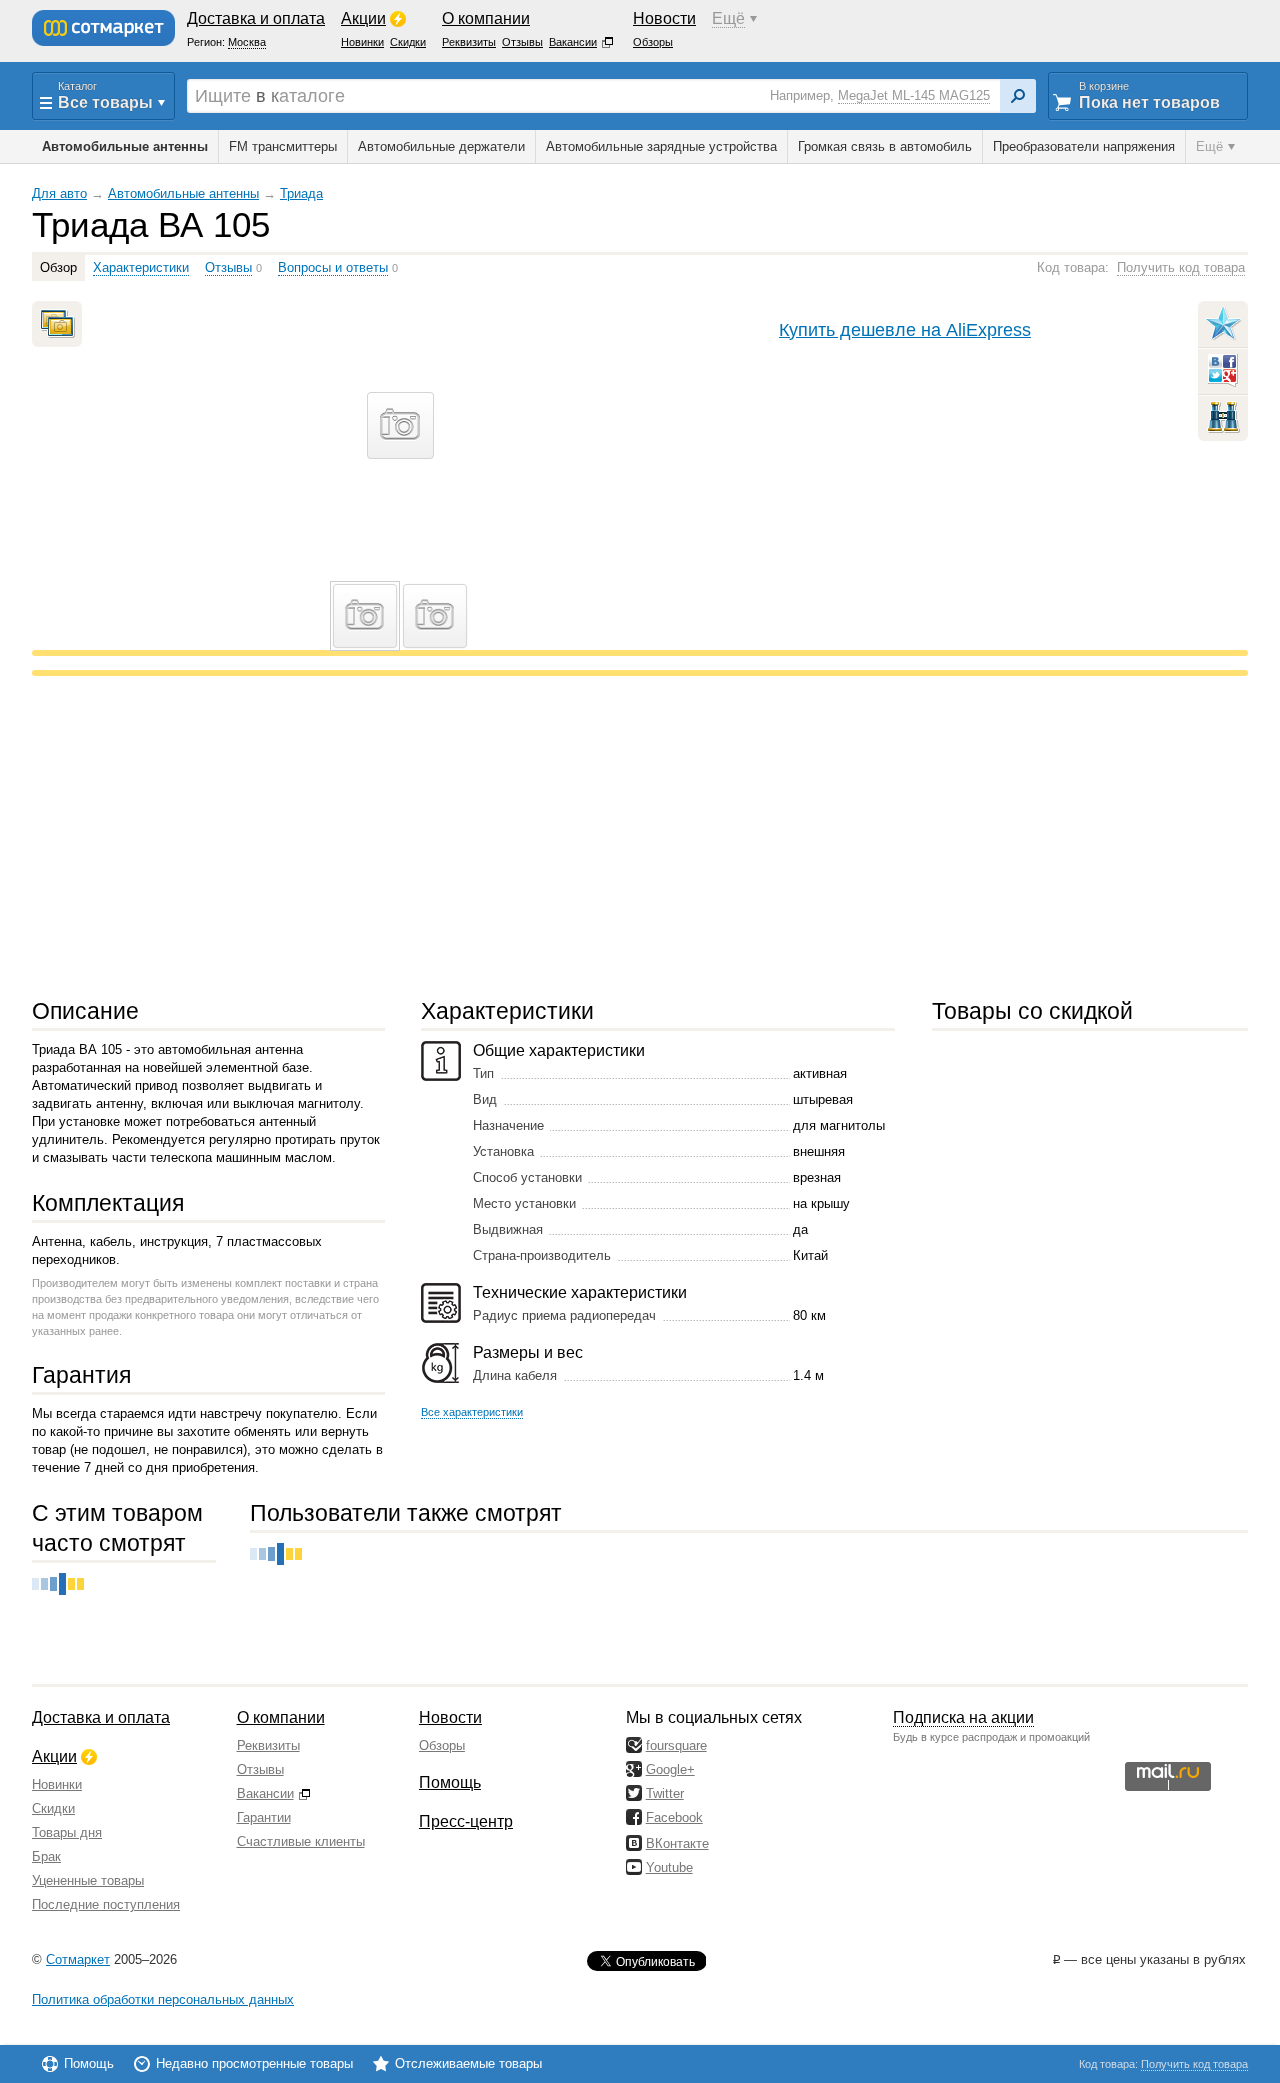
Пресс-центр (466, 1821)
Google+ (670, 1769)
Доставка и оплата (101, 1717)
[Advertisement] (632, 836)
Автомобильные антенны (183, 193)
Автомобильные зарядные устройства (661, 146)
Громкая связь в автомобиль (885, 146)
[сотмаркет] (103, 28)
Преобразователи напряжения (1084, 146)
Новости (450, 1717)
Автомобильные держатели (441, 146)
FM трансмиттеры (283, 146)
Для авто (59, 193)
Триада (301, 193)
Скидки (53, 1808)
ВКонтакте (677, 1843)
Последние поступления (106, 1904)
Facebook (674, 1817)
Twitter (665, 1793)
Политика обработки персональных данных (163, 1999)
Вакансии (265, 1793)
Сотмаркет (78, 1959)
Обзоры (442, 1745)
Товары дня (67, 1832)
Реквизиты (268, 1745)
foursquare (676, 1745)
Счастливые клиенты (301, 1841)
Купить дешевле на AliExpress (905, 329)
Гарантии (264, 1817)
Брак (46, 1856)
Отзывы (260, 1769)
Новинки (57, 1784)
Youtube (669, 1867)
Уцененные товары (88, 1880)
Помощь (450, 1782)
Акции (54, 1756)
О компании (281, 1717)
